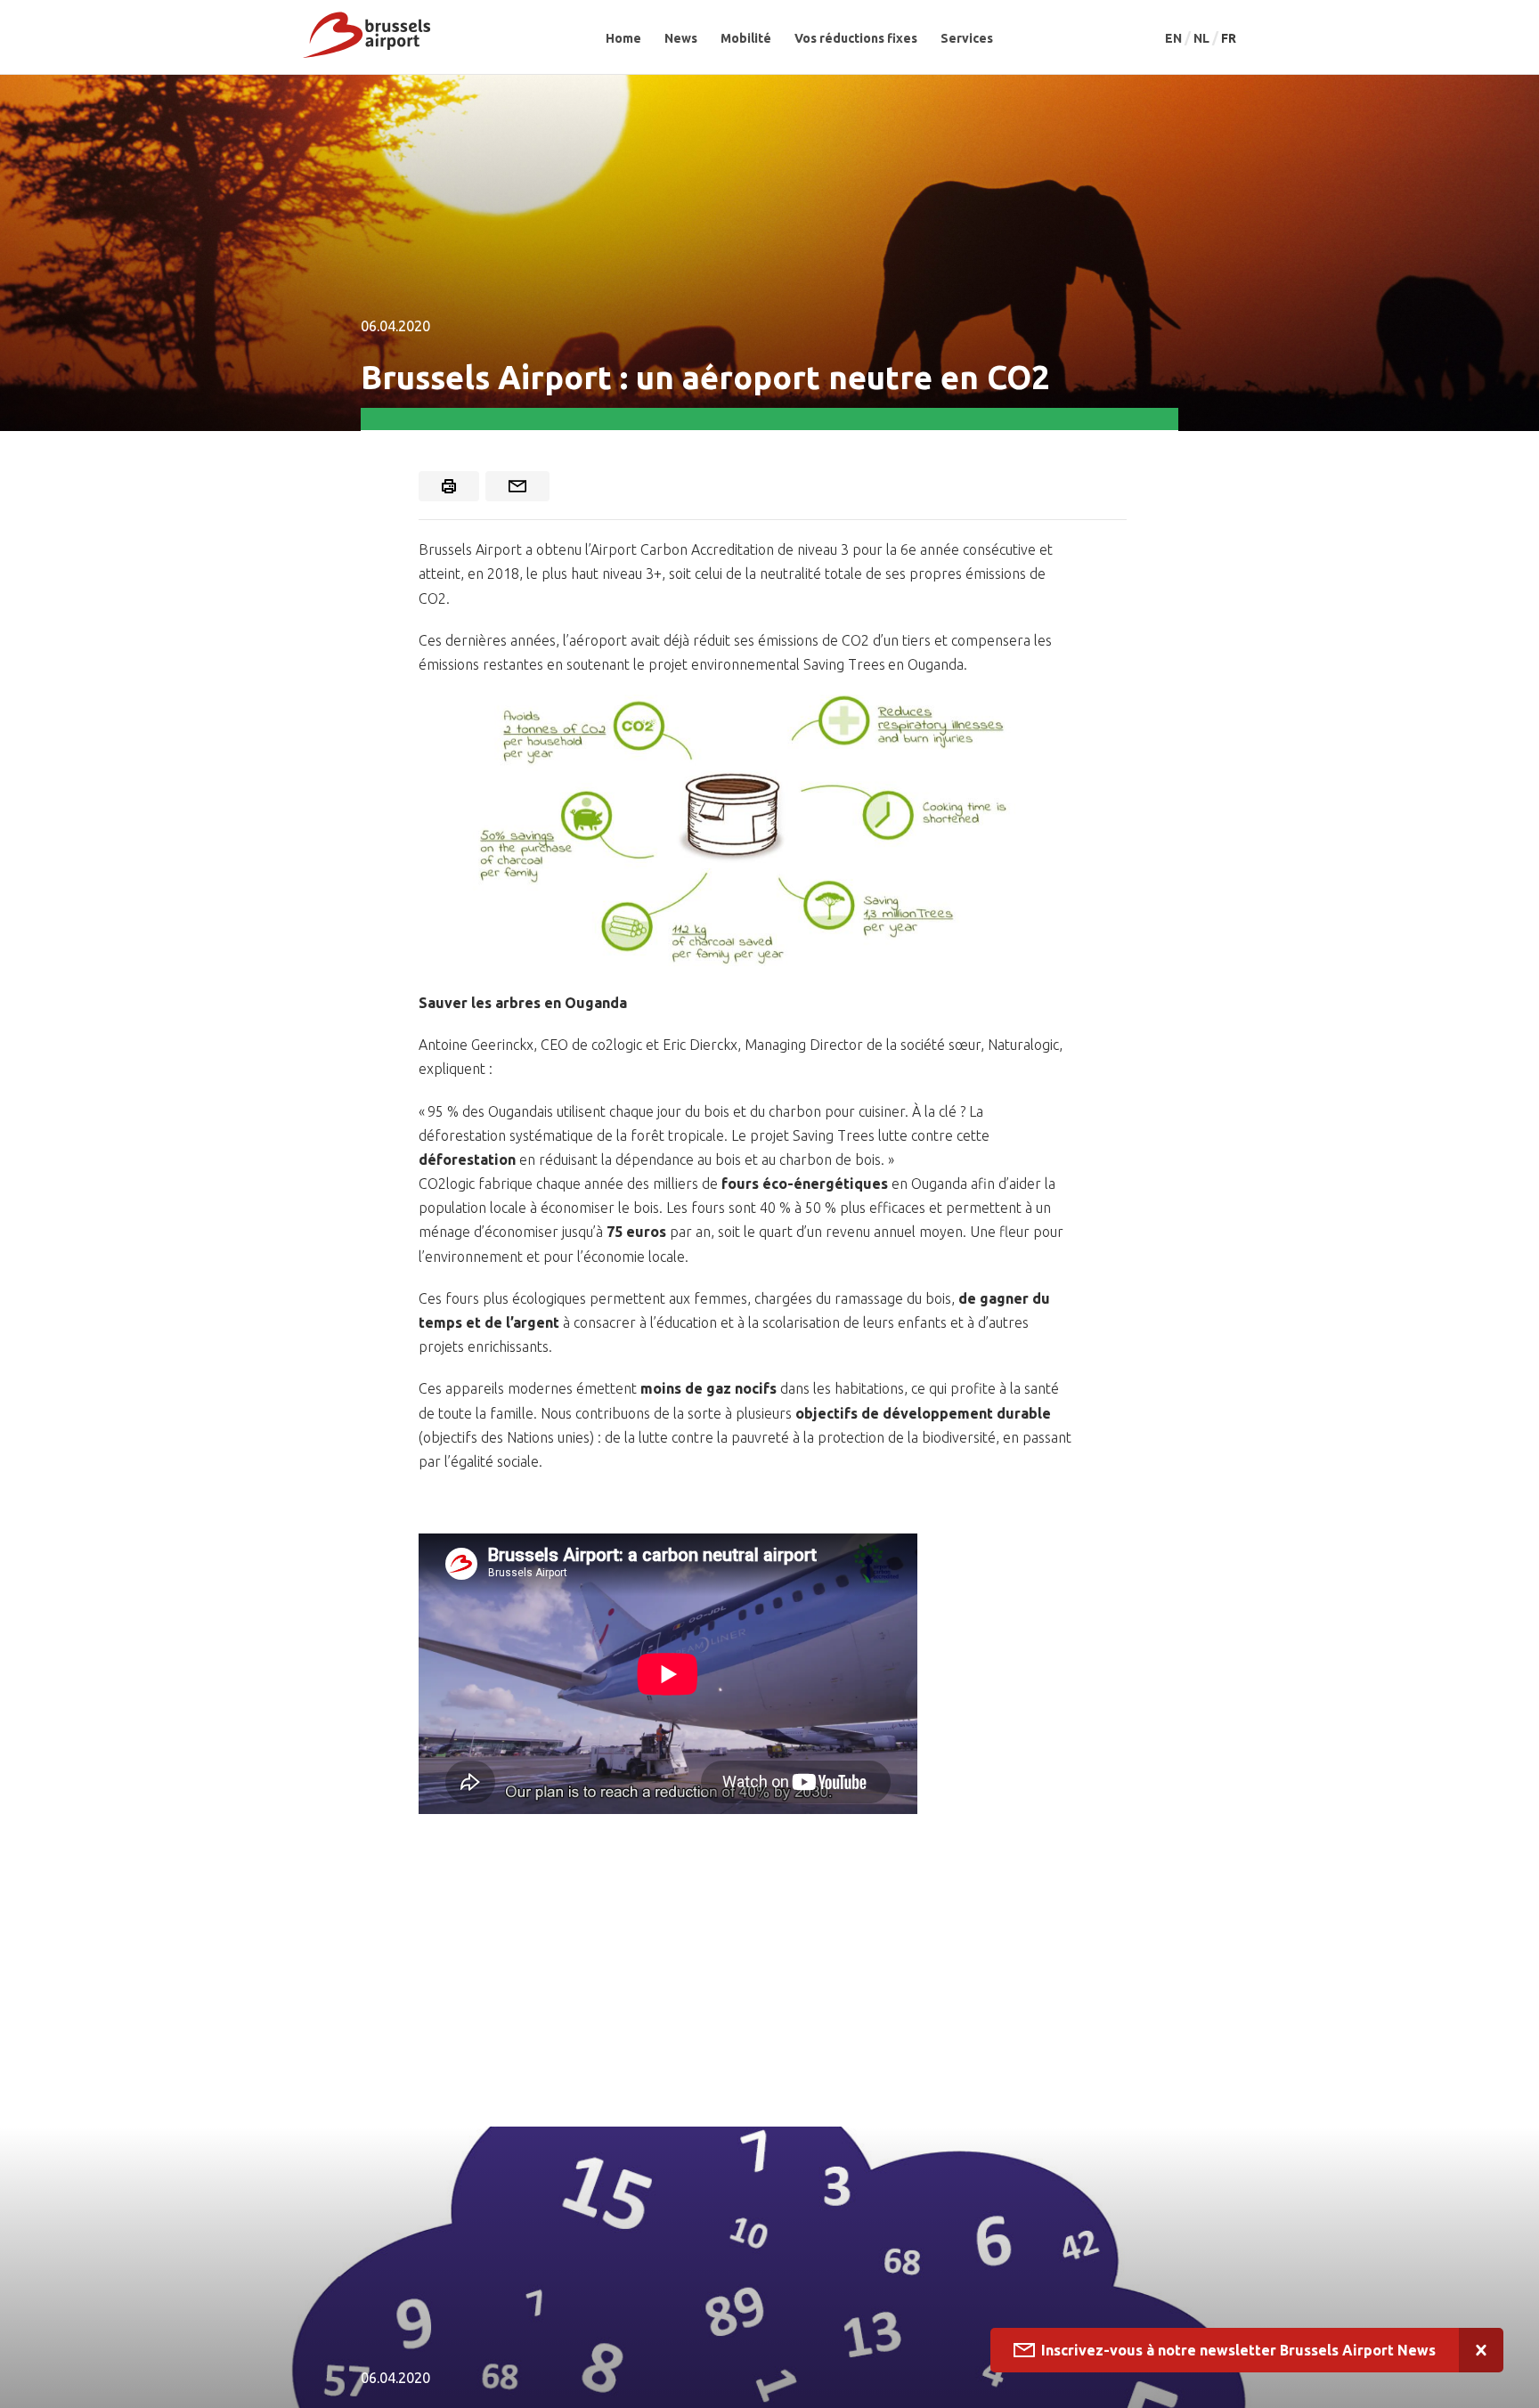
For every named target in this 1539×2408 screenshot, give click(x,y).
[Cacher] (1481, 2350)
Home (623, 38)
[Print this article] (449, 486)
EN (1175, 38)
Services (967, 38)
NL (1203, 38)
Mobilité (746, 38)
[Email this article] (517, 486)
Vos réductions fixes (856, 38)
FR (1229, 38)
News (681, 38)
